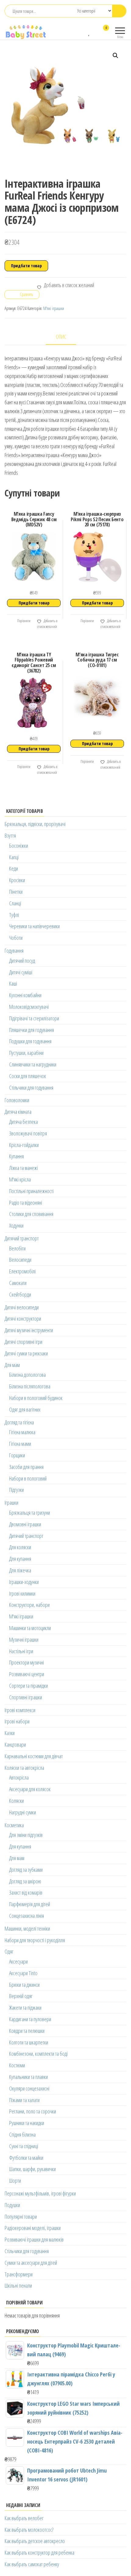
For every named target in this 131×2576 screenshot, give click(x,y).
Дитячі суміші (21, 972)
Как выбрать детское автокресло (35, 2541)
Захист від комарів (26, 1892)
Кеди (14, 868)
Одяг (9, 1951)
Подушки (12, 2205)
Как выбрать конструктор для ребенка (39, 2553)
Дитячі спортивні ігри (23, 1342)
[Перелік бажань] (89, 32)
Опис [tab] (61, 337)
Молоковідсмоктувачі (29, 1007)
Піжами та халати (24, 2100)
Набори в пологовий (28, 1478)
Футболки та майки (26, 2158)
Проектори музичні (27, 1662)
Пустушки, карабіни (26, 1053)
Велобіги (17, 1248)
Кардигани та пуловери (30, 2019)
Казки (10, 1733)
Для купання (20, 1559)
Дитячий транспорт (22, 1238)
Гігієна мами (20, 1444)
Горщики (17, 1455)
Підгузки (16, 1490)
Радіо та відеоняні (26, 1203)
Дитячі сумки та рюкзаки (26, 1353)
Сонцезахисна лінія (27, 1916)
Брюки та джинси (24, 1985)
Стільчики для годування (31, 1088)
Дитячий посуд (22, 961)
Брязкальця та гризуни (30, 1513)
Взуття (10, 835)
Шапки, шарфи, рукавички (32, 2169)
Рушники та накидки (27, 2123)
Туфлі (14, 915)
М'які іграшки (54, 308)
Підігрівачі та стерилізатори (34, 1018)
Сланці (15, 903)
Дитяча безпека (23, 1122)
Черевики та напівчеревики (34, 926)
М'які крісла (20, 1179)
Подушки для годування (30, 1041)
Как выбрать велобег (24, 2518)
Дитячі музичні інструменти (29, 1330)
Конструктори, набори (29, 1605)
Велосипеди (20, 1260)
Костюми (17, 2065)
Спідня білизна (22, 2134)
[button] (115, 56)
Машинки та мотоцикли (30, 1628)
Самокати (18, 1283)
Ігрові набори (17, 1721)
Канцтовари (15, 1744)
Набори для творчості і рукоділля (35, 1940)
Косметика (14, 1825)
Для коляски (20, 1547)
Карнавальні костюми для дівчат (34, 1756)
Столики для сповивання (31, 1214)
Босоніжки (19, 846)
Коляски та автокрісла (24, 1768)
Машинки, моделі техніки (27, 1928)
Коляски (16, 1801)
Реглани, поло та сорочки (33, 2111)
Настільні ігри (21, 1651)
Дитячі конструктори (23, 1319)
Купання (16, 1156)
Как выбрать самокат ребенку (32, 2564)
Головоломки (17, 1100)
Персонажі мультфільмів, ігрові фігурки (40, 2193)
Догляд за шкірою (25, 1881)
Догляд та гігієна (19, 1422)
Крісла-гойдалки (24, 1145)
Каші (13, 983)
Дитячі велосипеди (22, 1307)
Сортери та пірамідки (28, 1686)
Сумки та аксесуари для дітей (31, 2263)
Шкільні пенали (18, 2286)
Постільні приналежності (31, 1191)
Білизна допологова (27, 1375)
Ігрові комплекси (20, 1710)
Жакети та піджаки (25, 2008)
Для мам (12, 1365)
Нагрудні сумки (23, 1812)
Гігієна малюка (22, 1432)
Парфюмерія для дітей (30, 1904)
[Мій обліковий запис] (95, 32)
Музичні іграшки (24, 1640)
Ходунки (16, 1225)
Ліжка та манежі (23, 1168)
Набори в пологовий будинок (36, 1398)
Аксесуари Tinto (23, 1973)
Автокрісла (19, 1777)
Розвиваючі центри (27, 1674)
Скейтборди (20, 1294)
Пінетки (16, 892)
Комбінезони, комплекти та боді (38, 2054)
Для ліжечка (20, 1570)
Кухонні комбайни (25, 995)
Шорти (15, 2181)
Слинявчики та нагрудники (33, 1064)
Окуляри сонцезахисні (29, 2088)
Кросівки (17, 880)
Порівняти (23, 621)
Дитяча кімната (18, 1112)
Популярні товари (21, 2217)
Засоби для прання (26, 1467)
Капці (14, 857)
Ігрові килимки (22, 1593)
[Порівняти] (83, 32)
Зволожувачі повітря (28, 1133)
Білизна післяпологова (30, 1386)
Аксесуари (18, 1961)
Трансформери (19, 2274)
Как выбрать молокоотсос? (29, 2530)
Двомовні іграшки (25, 1524)
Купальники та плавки (28, 2077)
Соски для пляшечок (28, 1076)
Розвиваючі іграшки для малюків (34, 2239)
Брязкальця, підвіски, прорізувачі (35, 824)
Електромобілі (22, 1271)
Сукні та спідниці (24, 2146)
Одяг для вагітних (25, 1409)
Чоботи (16, 938)
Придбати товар (26, 266)
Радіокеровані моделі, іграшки (33, 2228)
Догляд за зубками (26, 1870)
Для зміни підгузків (26, 1835)
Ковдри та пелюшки (27, 2031)
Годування (14, 951)
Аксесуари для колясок (30, 1789)
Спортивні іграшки (26, 1697)
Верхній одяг (21, 1996)
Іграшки (11, 1503)
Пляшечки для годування (32, 1030)
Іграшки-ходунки (24, 1582)
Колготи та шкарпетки (29, 2042)
